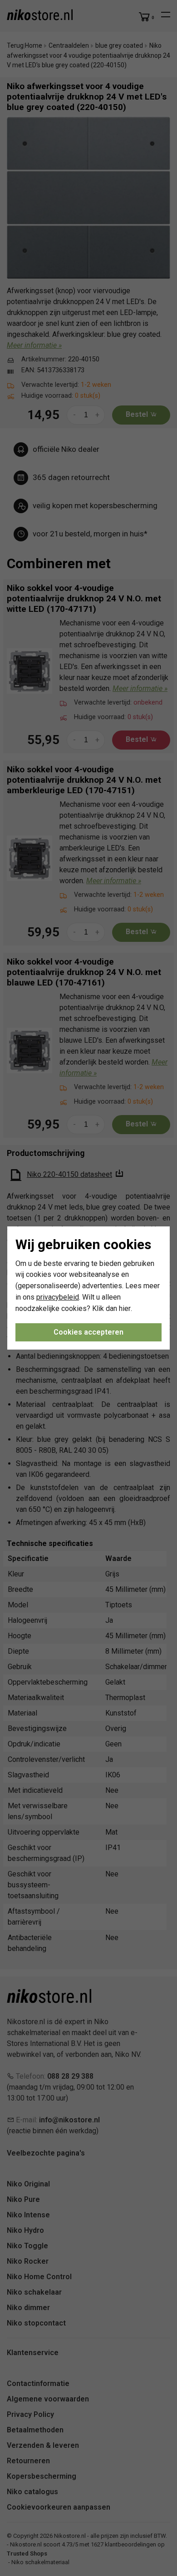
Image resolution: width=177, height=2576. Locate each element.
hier (125, 1308)
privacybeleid (58, 1297)
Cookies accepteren (88, 1332)
